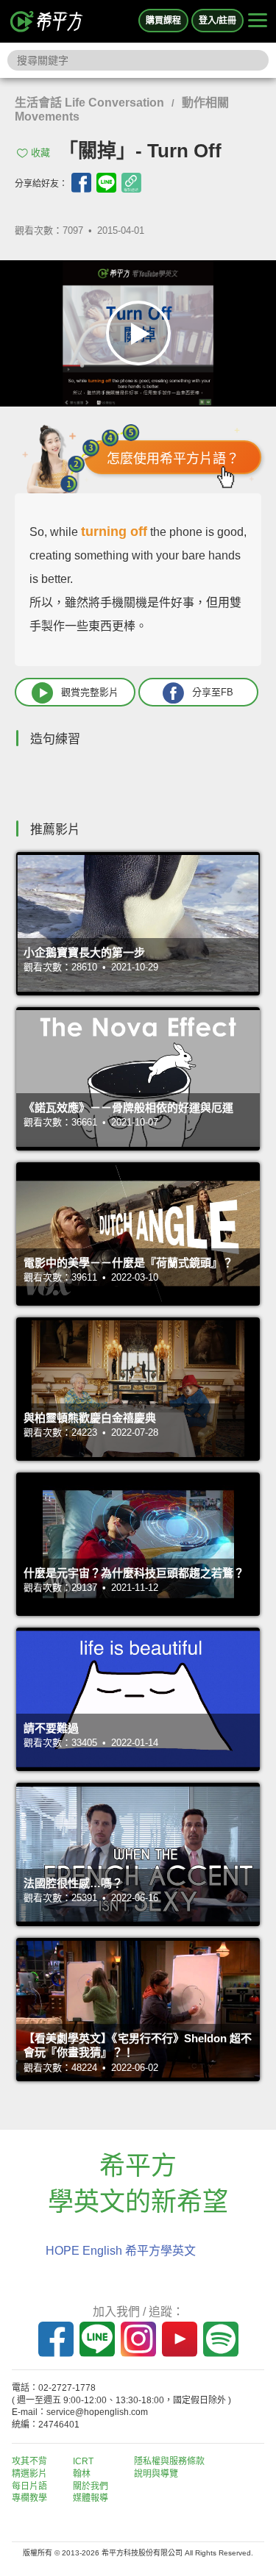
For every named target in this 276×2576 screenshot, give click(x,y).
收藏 (40, 153)
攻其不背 (29, 2461)
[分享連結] (131, 183)
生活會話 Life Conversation (89, 103)
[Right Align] (258, 21)
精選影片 (29, 2474)
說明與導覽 (156, 2474)
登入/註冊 (217, 21)
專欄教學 (29, 2498)
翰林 (82, 2474)
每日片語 (29, 2486)
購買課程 (163, 21)
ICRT (83, 2461)
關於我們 (91, 2486)
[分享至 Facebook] (81, 183)
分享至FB (213, 691)
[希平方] (47, 21)
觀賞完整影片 (90, 691)
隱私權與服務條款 (169, 2461)
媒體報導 (91, 2498)
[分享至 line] (106, 183)
